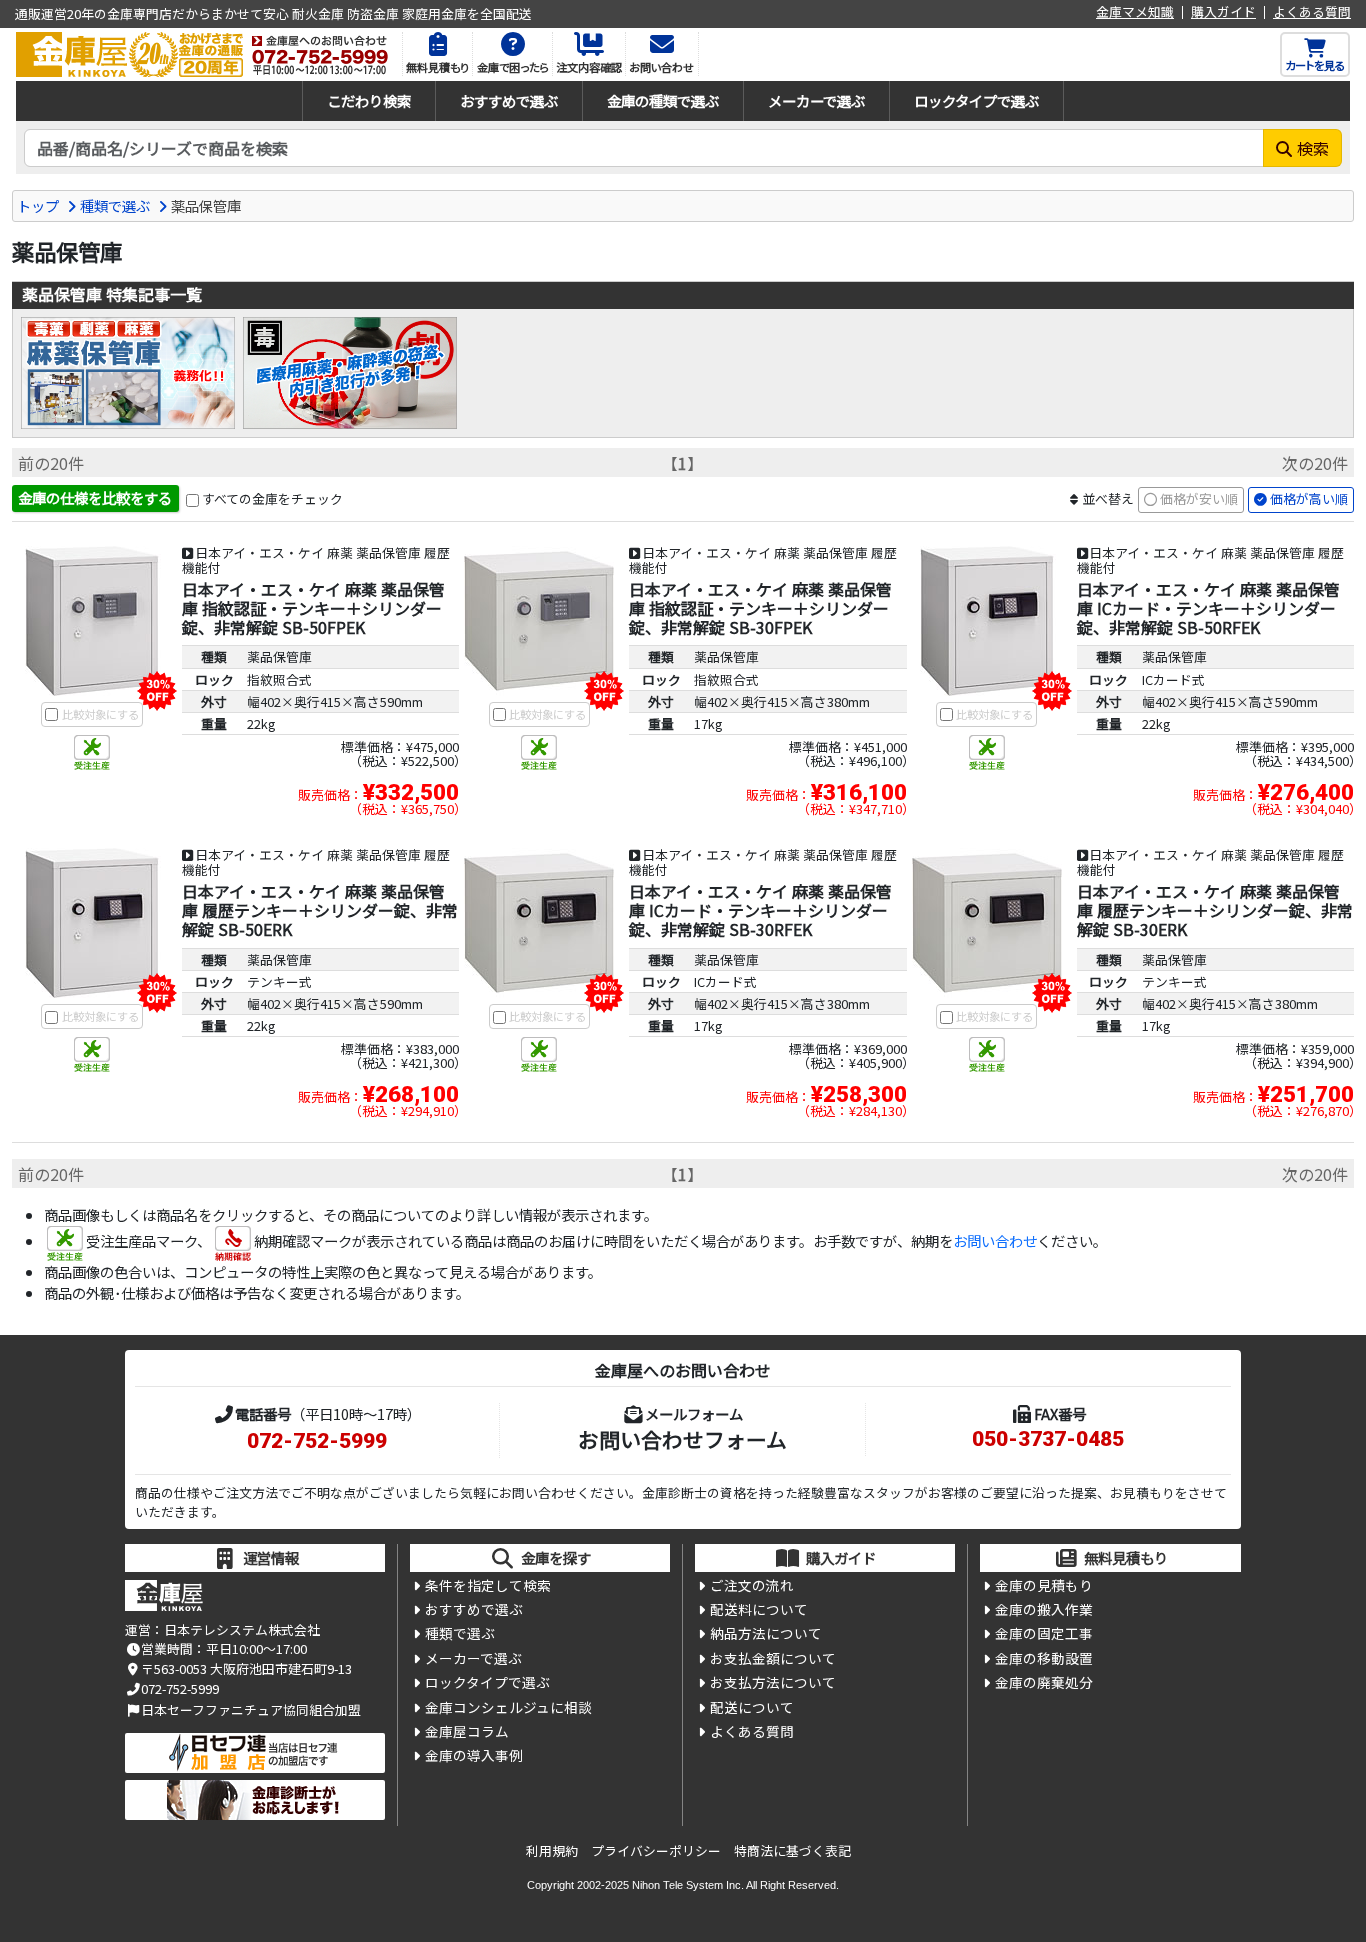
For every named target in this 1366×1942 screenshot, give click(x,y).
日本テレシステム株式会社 (242, 1629)
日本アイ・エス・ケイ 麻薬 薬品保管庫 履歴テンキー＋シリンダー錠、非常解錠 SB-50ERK (320, 910)
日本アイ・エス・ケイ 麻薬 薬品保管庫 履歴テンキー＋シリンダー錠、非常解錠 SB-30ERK (1215, 910)
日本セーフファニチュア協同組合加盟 (251, 1709)
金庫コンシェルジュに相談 (508, 1707)
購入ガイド (1223, 12)
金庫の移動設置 (1044, 1658)
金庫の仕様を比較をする (95, 497)
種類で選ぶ (115, 205)
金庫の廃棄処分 (1044, 1682)
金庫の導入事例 (474, 1755)
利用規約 (552, 1850)
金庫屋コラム (467, 1731)
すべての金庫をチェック (272, 498)
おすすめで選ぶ (509, 100)
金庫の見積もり (1044, 1585)
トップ (38, 205)
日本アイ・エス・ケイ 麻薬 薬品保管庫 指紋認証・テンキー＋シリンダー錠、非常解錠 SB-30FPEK (760, 608)
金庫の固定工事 (1044, 1633)
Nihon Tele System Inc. (688, 1885)
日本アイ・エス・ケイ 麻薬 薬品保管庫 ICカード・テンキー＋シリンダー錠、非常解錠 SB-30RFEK (760, 910)
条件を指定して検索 (488, 1585)
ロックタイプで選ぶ (976, 100)
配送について (752, 1707)
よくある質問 (1312, 12)
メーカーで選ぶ (816, 100)
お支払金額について (773, 1658)
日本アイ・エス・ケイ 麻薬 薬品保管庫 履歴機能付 (316, 560)
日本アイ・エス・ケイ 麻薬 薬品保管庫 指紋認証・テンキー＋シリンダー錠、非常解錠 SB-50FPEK (313, 608)
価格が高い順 (1309, 498)
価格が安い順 (1199, 498)
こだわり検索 (369, 100)
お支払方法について (773, 1682)
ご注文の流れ (752, 1585)
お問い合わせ (995, 1240)
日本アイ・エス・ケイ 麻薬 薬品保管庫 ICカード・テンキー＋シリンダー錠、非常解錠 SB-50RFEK (1208, 608)
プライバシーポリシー (656, 1850)
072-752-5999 (317, 1441)
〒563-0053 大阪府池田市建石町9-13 (246, 1668)
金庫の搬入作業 (1044, 1609)
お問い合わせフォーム (682, 1439)
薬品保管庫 (279, 656)
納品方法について (766, 1633)
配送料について (759, 1609)
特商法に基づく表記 (792, 1850)
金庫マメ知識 (1135, 12)
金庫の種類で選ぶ (663, 100)
